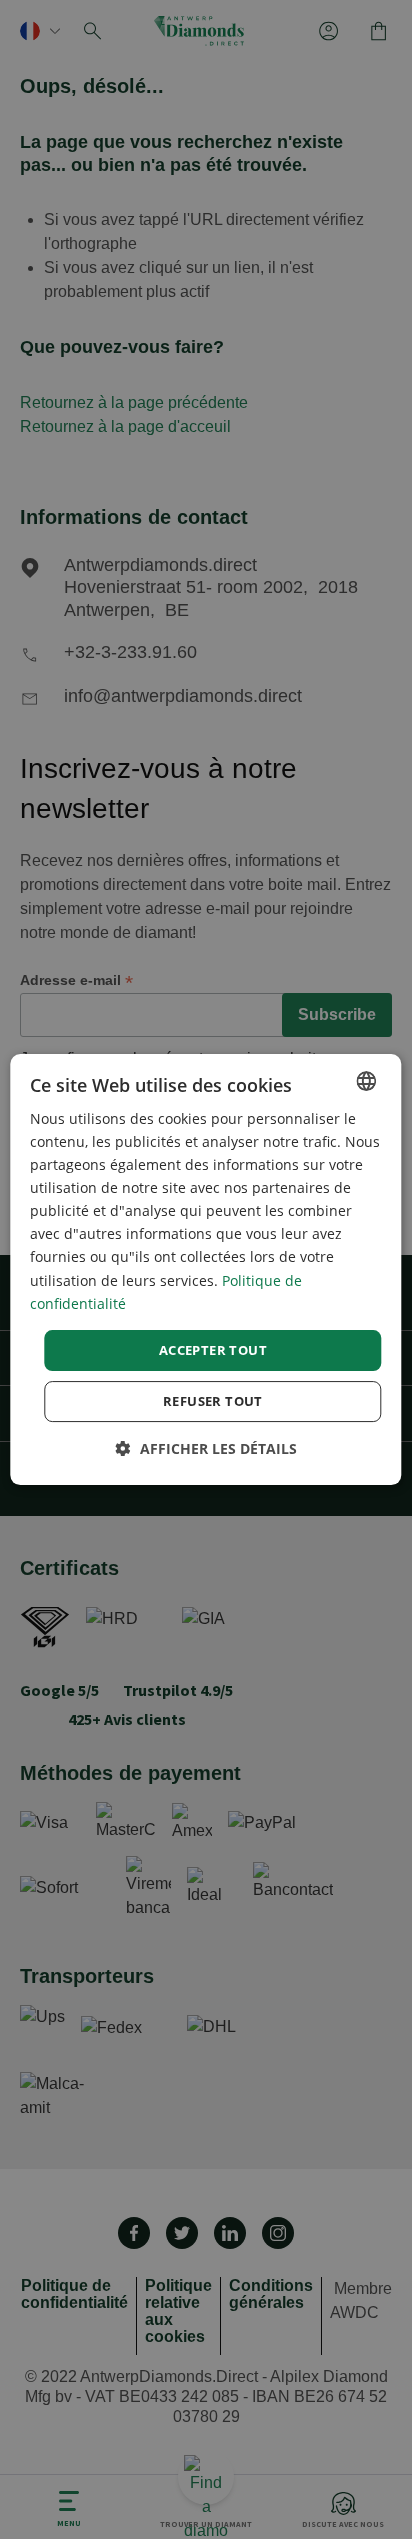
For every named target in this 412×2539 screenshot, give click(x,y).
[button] (206, 1448)
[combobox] (367, 1081)
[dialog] (205, 1270)
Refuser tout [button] (213, 1401)
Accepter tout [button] (213, 1350)
